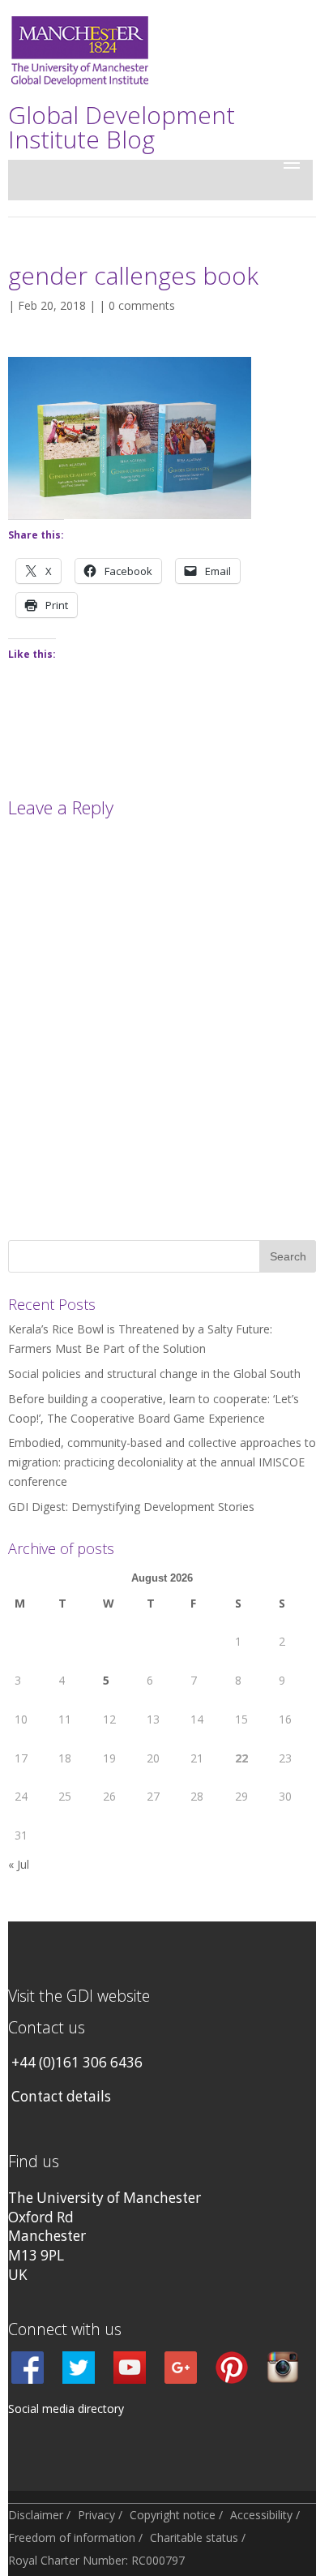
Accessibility (261, 2515)
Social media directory (66, 2409)
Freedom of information (72, 2537)
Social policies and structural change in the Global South (154, 1374)
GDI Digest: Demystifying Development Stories (131, 1507)
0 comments (142, 305)
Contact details (61, 2096)
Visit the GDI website (79, 1996)
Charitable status (194, 2537)
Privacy (96, 2515)
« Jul (19, 1864)
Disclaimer (36, 2515)
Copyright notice (173, 2515)
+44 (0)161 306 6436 (77, 2062)
